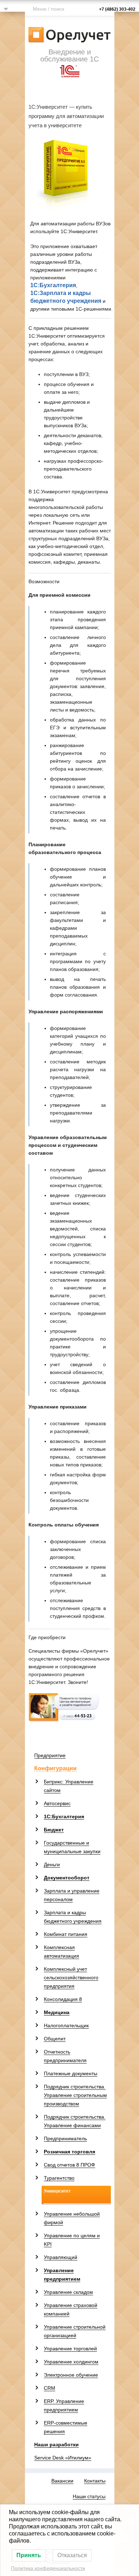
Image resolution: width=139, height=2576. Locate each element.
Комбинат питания (66, 1934)
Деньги (52, 1864)
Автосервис (57, 1803)
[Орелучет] (70, 34)
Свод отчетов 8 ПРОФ (69, 2165)
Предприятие (50, 1755)
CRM (50, 2388)
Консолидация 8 (63, 1999)
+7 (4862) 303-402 (117, 9)
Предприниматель (65, 2138)
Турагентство (59, 2178)
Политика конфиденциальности (48, 2568)
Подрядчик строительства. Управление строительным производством (75, 2095)
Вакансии (62, 2481)
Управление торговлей (70, 2349)
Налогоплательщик (66, 2025)
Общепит (55, 2039)
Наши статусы (89, 2496)
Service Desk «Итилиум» (63, 2458)
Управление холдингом (71, 2362)
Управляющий (61, 2257)
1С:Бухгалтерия (53, 285)
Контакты (95, 2481)
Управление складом (68, 2292)
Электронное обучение (71, 2375)
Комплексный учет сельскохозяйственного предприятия (71, 1977)
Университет (57, 2191)
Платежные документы (71, 2073)
